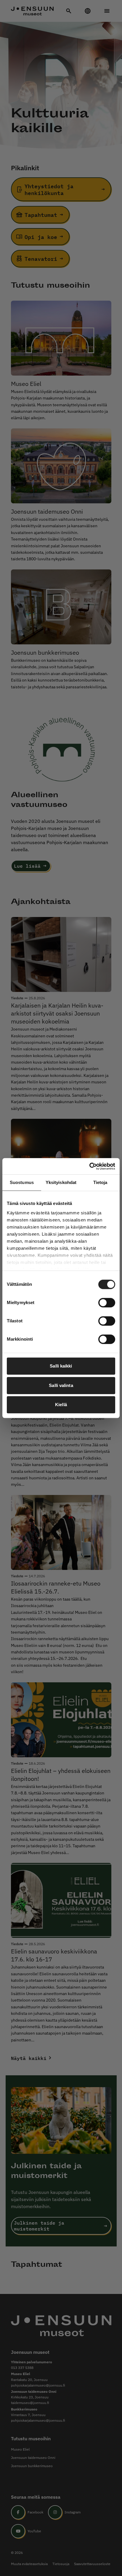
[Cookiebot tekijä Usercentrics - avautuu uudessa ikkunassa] (89, 1166)
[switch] (107, 1303)
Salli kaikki (61, 1366)
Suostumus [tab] (22, 1182)
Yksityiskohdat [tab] (61, 1182)
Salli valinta (61, 1385)
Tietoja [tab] (100, 1182)
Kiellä (61, 1405)
